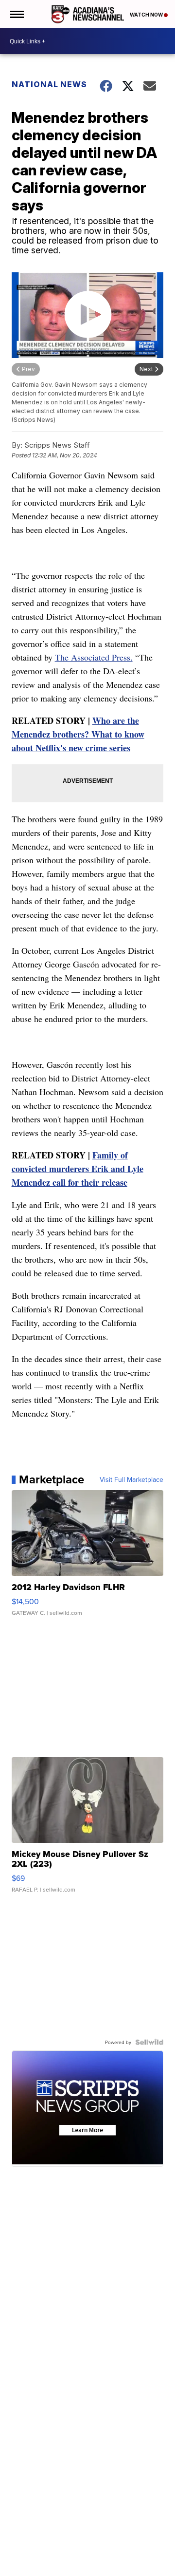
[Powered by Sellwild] (149, 2042)
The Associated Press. (94, 657)
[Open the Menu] (16, 14)
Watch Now (147, 15)
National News (49, 84)
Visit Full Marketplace (131, 1479)
